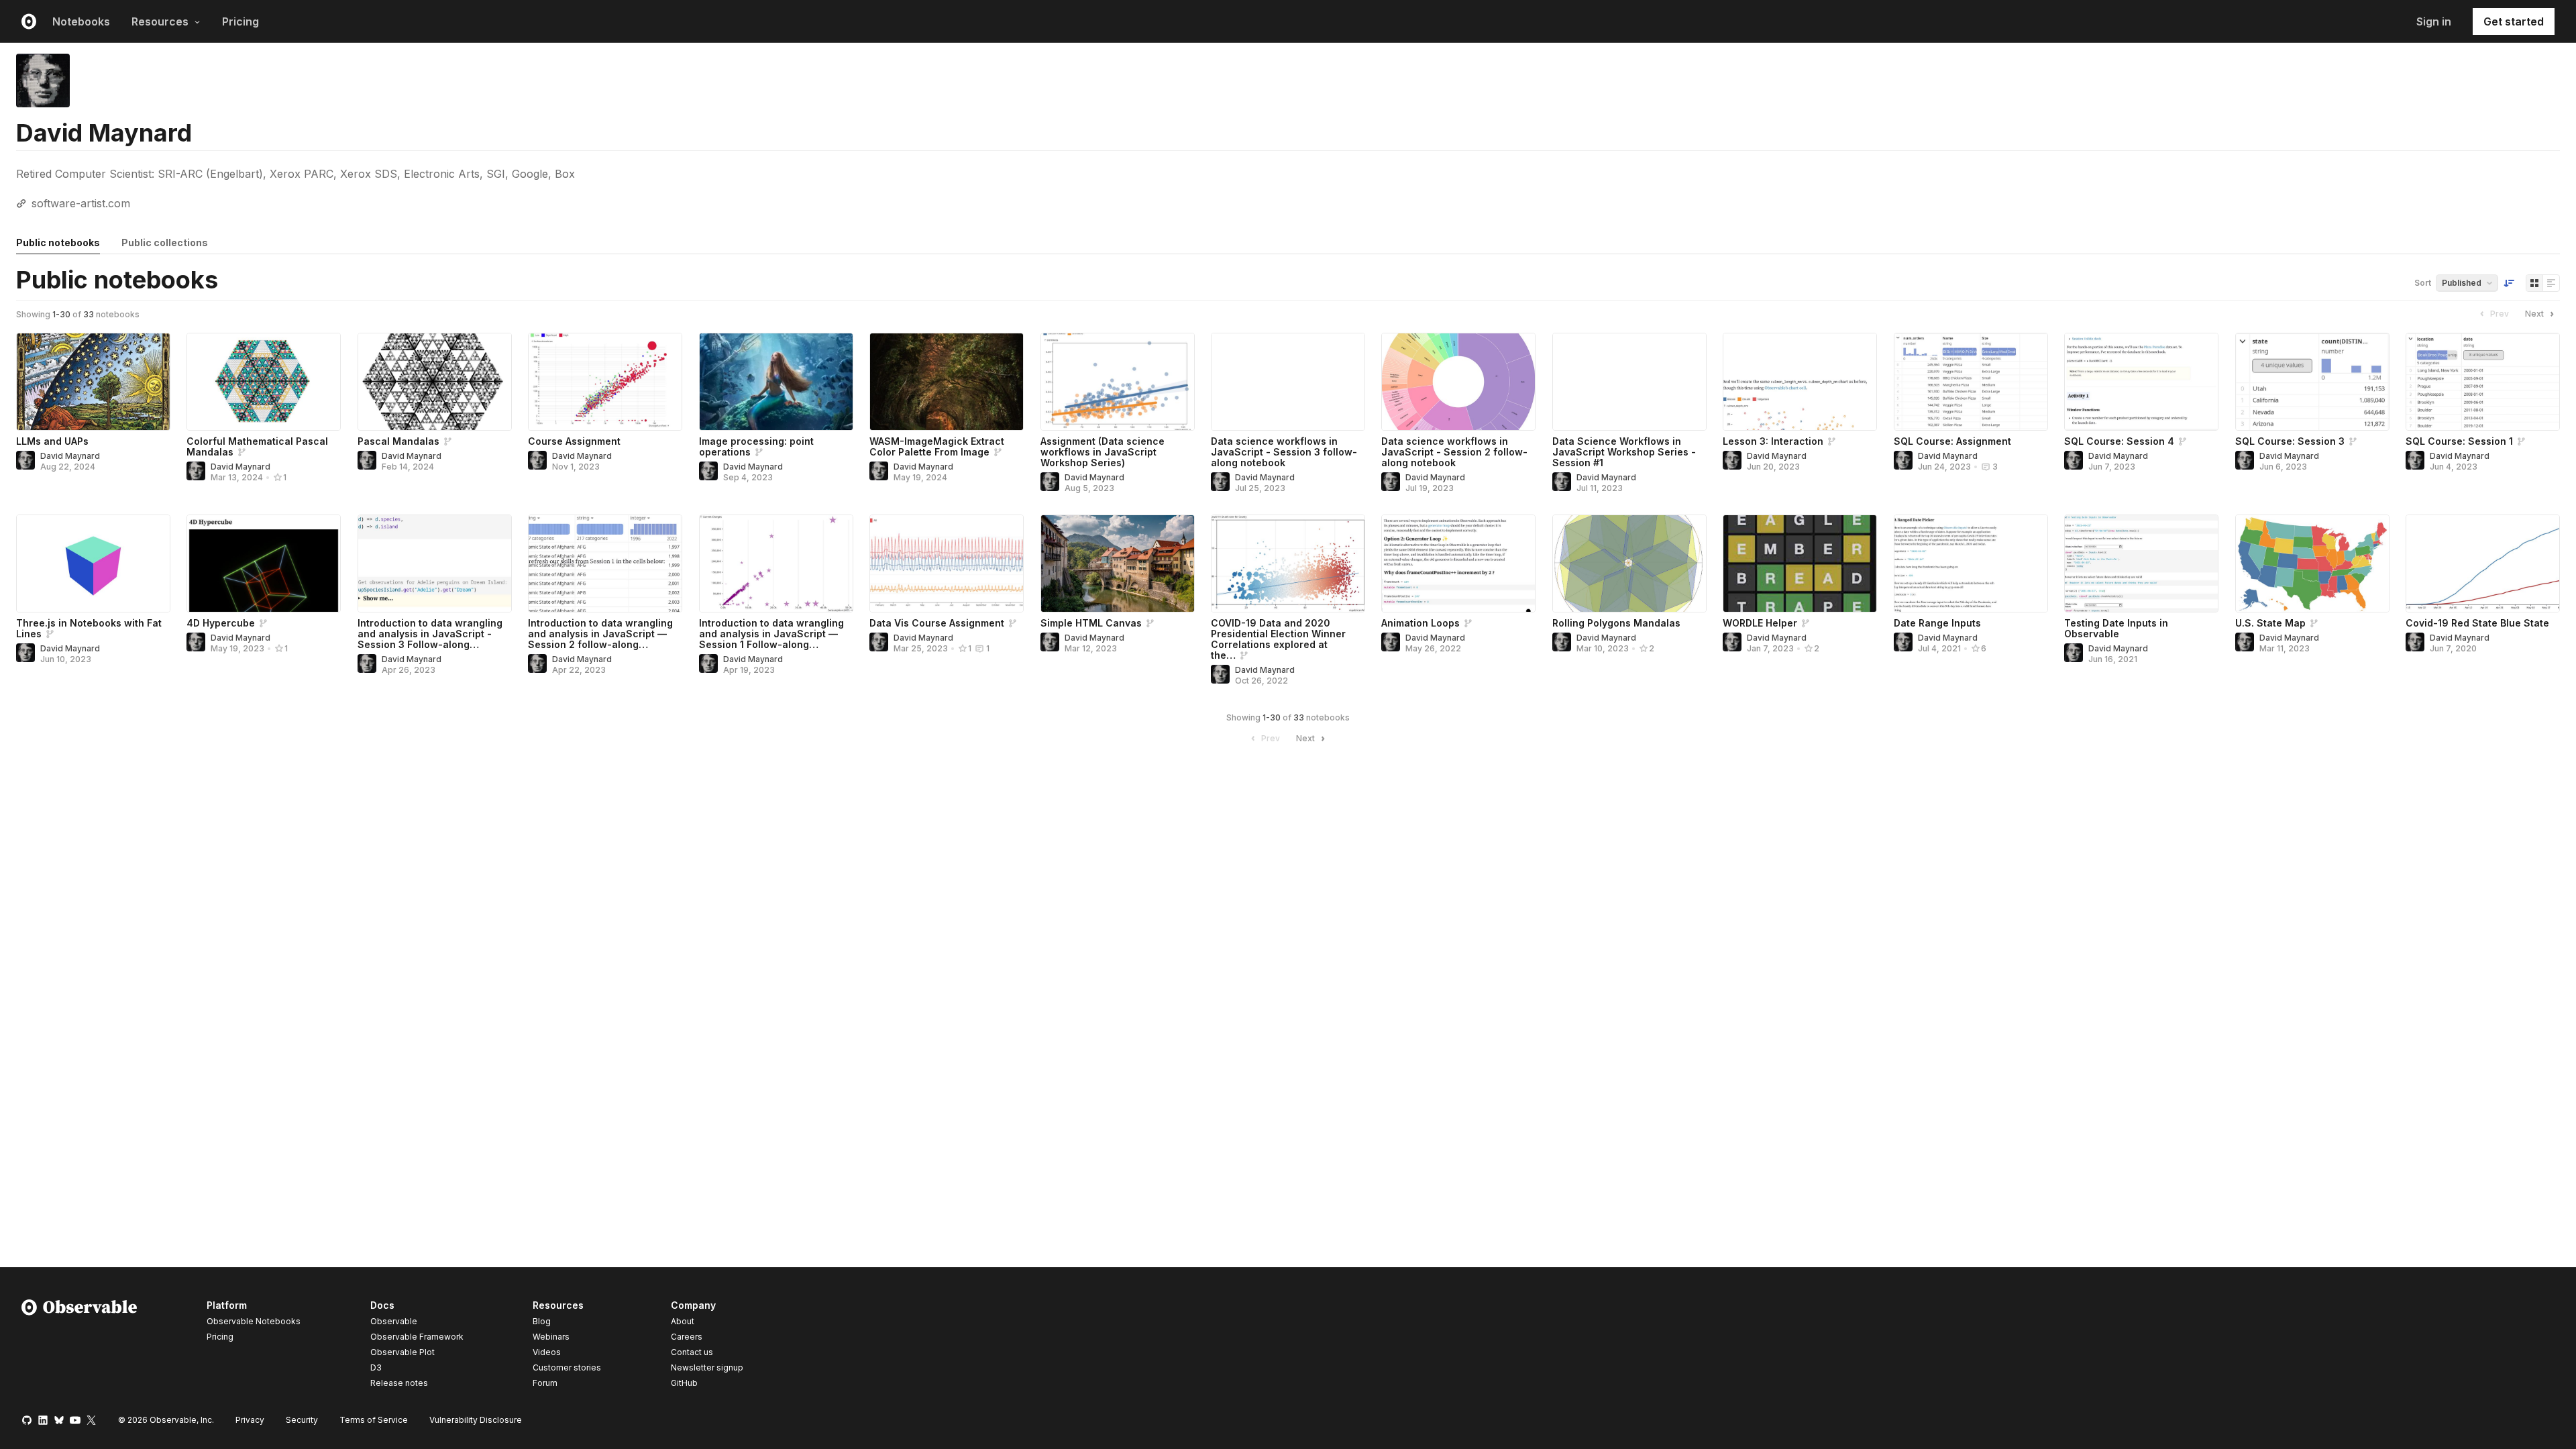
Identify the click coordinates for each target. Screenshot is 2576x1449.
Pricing (240, 21)
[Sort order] (2509, 283)
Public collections (165, 243)
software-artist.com (81, 203)
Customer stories (567, 1367)
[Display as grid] (2534, 283)
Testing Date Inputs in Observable (2116, 628)
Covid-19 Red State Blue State (2477, 623)
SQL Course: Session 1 (2459, 441)
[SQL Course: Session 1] (2483, 382)
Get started (2514, 21)
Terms (374, 1420)
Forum (545, 1383)
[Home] (79, 1346)
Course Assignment (574, 441)
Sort (2423, 283)
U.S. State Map (2270, 623)
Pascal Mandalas (398, 441)
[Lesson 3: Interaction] (1800, 382)
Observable (394, 1321)
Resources (160, 21)
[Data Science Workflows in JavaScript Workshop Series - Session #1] (1629, 382)
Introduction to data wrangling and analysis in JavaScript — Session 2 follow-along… (600, 634)
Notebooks (81, 21)
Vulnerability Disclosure (476, 1420)
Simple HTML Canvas (1091, 623)
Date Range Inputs (1937, 623)
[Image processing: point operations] (776, 382)
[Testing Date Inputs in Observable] (2141, 563)
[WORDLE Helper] (1800, 563)
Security (302, 1420)
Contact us (692, 1352)
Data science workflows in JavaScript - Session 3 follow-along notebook (1284, 452)
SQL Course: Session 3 (2290, 441)
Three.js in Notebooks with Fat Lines (89, 628)
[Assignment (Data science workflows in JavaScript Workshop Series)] (1118, 382)
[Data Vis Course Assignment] (947, 563)
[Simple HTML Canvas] (1118, 563)
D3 (376, 1367)
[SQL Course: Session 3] (2312, 382)
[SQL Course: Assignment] (1971, 382)
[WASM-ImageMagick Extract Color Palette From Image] (947, 382)
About (683, 1321)
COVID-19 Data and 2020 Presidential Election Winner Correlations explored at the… (1278, 639)
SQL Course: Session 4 (2119, 441)
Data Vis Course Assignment (937, 623)
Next (2534, 314)
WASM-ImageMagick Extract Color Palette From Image (937, 446)
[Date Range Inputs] (1971, 563)
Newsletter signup (707, 1368)
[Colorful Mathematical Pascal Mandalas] (264, 382)
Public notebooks (58, 243)
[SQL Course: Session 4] (2141, 382)
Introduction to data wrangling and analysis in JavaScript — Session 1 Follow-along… (771, 634)
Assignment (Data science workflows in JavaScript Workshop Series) (1103, 452)
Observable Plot (402, 1352)
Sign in (2434, 21)
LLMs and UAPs (52, 441)
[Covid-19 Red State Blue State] (2483, 563)
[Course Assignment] (605, 382)
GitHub (684, 1383)
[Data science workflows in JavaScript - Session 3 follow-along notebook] (1288, 382)
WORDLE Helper (1760, 623)
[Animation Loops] (1458, 563)
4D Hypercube (221, 623)
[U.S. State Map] (2312, 563)
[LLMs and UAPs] (93, 382)
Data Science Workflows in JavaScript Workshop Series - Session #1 (1624, 452)
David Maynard (70, 456)
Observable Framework (417, 1337)
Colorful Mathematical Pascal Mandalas (257, 446)
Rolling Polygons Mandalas (1616, 623)
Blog (542, 1321)
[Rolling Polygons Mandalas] (1629, 563)
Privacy (250, 1420)
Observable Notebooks (254, 1321)
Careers (687, 1337)
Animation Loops (1420, 623)
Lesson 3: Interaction (1773, 441)
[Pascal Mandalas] (435, 382)
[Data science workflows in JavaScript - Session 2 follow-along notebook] (1458, 382)
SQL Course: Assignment (1952, 441)
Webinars (551, 1337)
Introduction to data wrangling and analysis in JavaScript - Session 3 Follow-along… (430, 634)
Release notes (399, 1383)
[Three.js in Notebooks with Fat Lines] (93, 563)
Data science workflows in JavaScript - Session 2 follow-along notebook (1454, 452)
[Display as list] (2551, 283)
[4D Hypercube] (264, 563)
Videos (547, 1352)
